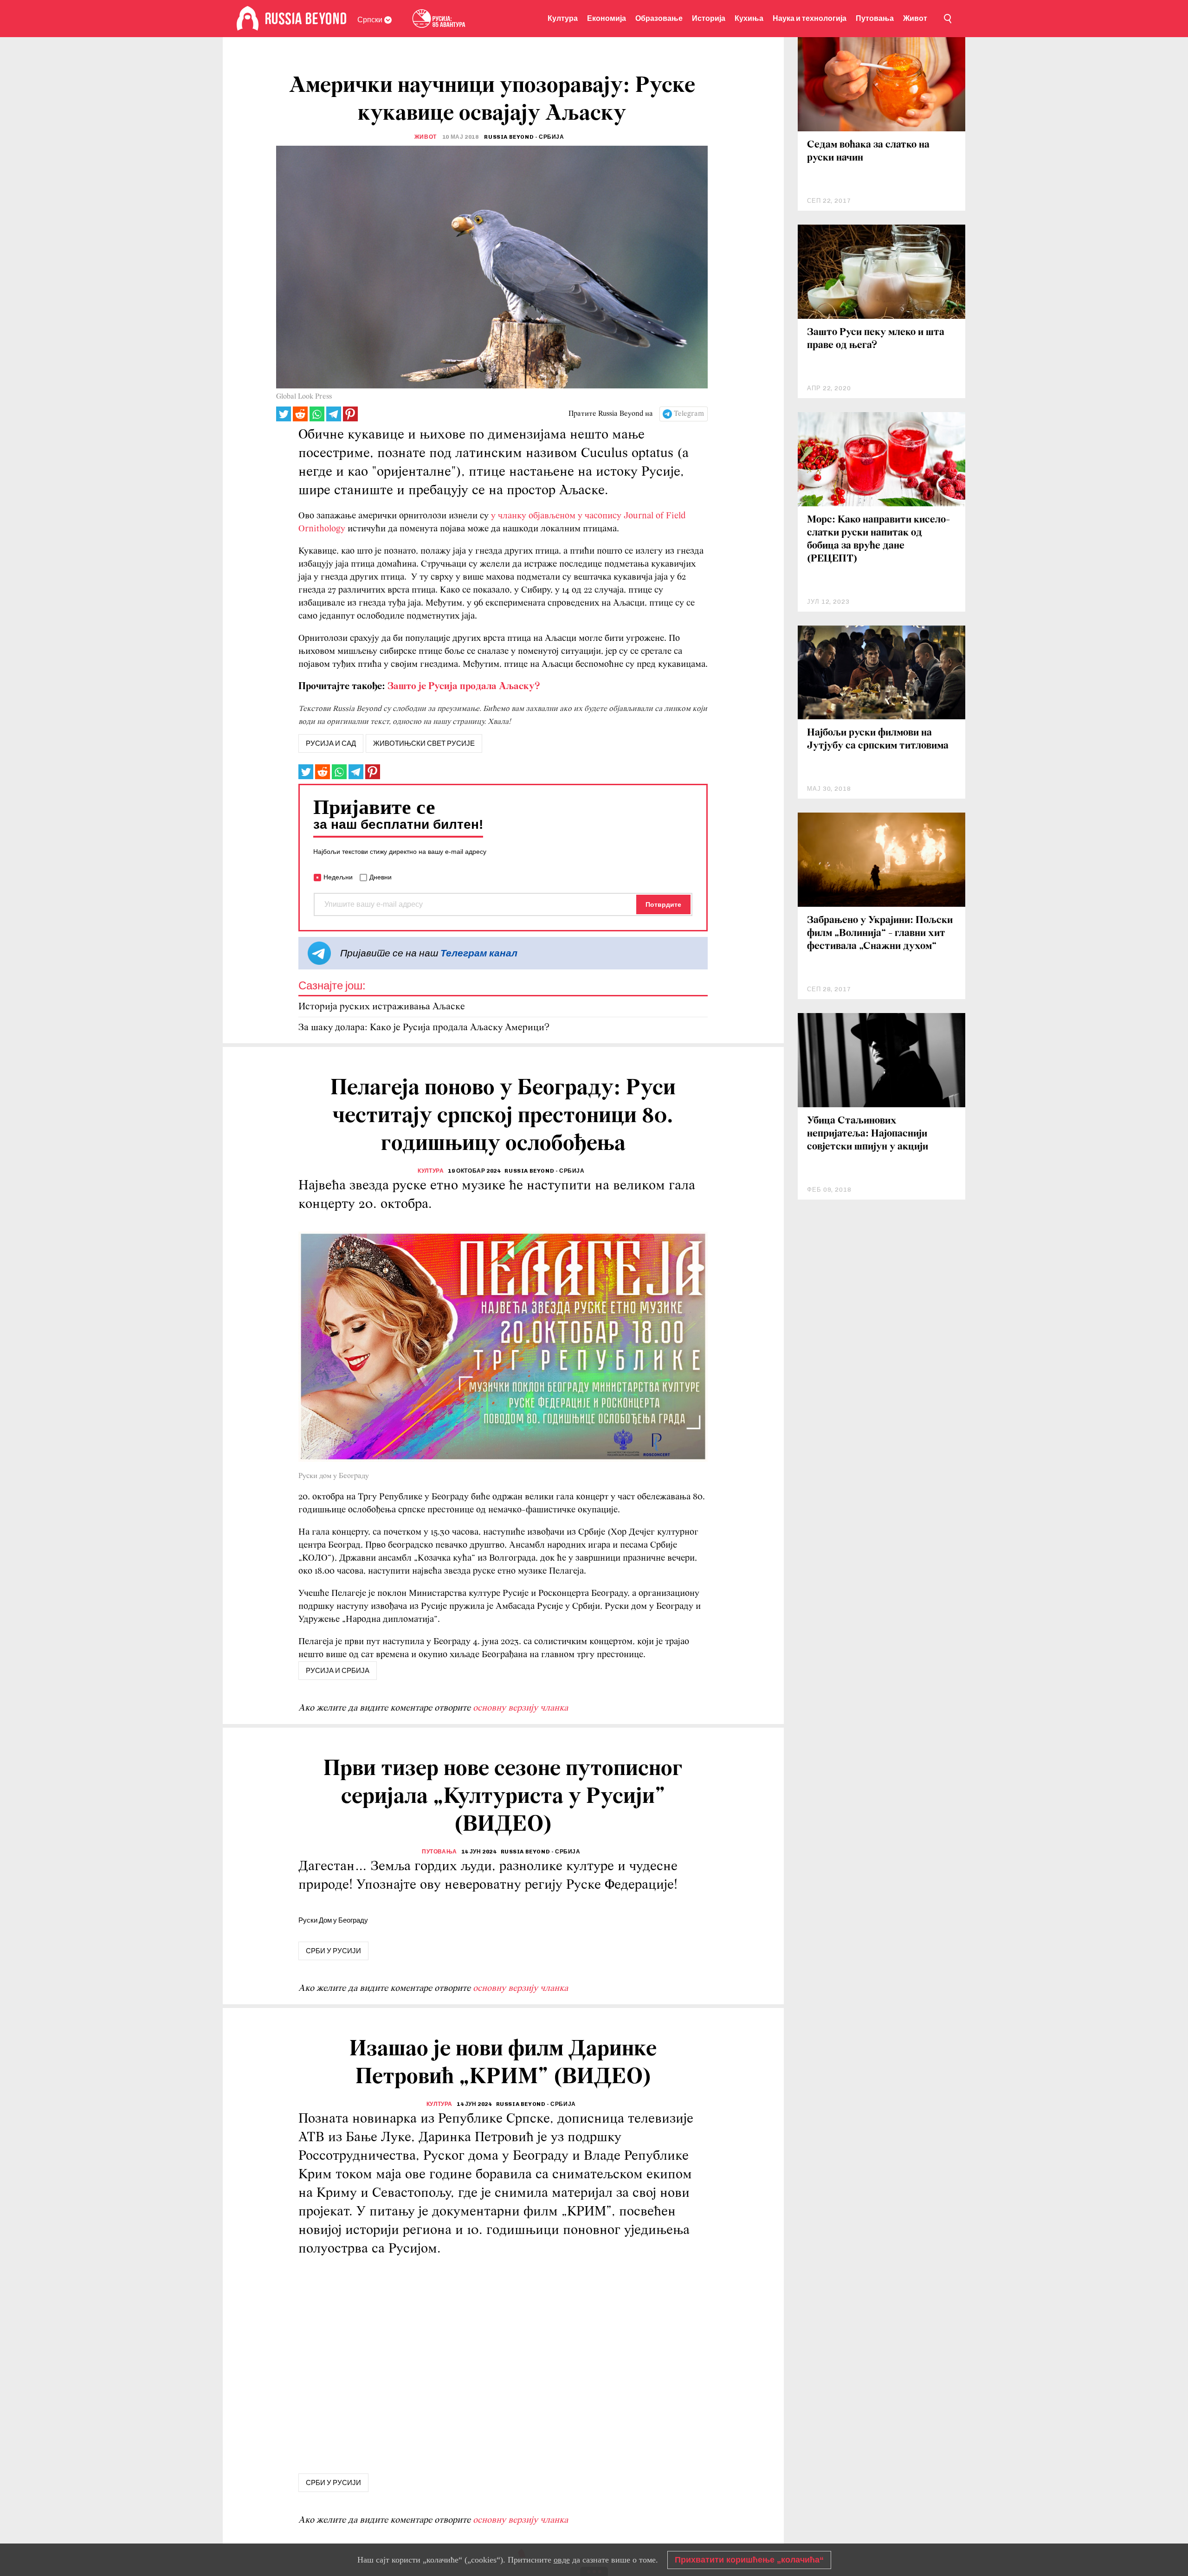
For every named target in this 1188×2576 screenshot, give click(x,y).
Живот (915, 18)
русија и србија (338, 1671)
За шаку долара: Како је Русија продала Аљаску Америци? (424, 1028)
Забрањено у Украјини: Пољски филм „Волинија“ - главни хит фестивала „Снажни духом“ (880, 933)
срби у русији (333, 1951)
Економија (607, 18)
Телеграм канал (479, 953)
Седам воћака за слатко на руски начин (868, 152)
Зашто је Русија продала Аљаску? (464, 687)
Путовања (875, 18)
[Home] (248, 19)
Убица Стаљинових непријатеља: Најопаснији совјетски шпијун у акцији (868, 1134)
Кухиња (749, 18)
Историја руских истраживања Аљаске (382, 1007)
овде (562, 2560)
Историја (709, 18)
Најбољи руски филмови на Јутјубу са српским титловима (878, 739)
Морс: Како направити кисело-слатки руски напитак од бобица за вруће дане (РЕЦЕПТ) (878, 539)
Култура (563, 18)
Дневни (381, 877)
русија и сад (331, 743)
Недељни (338, 877)
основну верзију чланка (520, 1708)
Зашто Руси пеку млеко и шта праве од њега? (876, 339)
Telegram (689, 414)
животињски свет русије (424, 743)
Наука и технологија (810, 18)
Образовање (659, 18)
